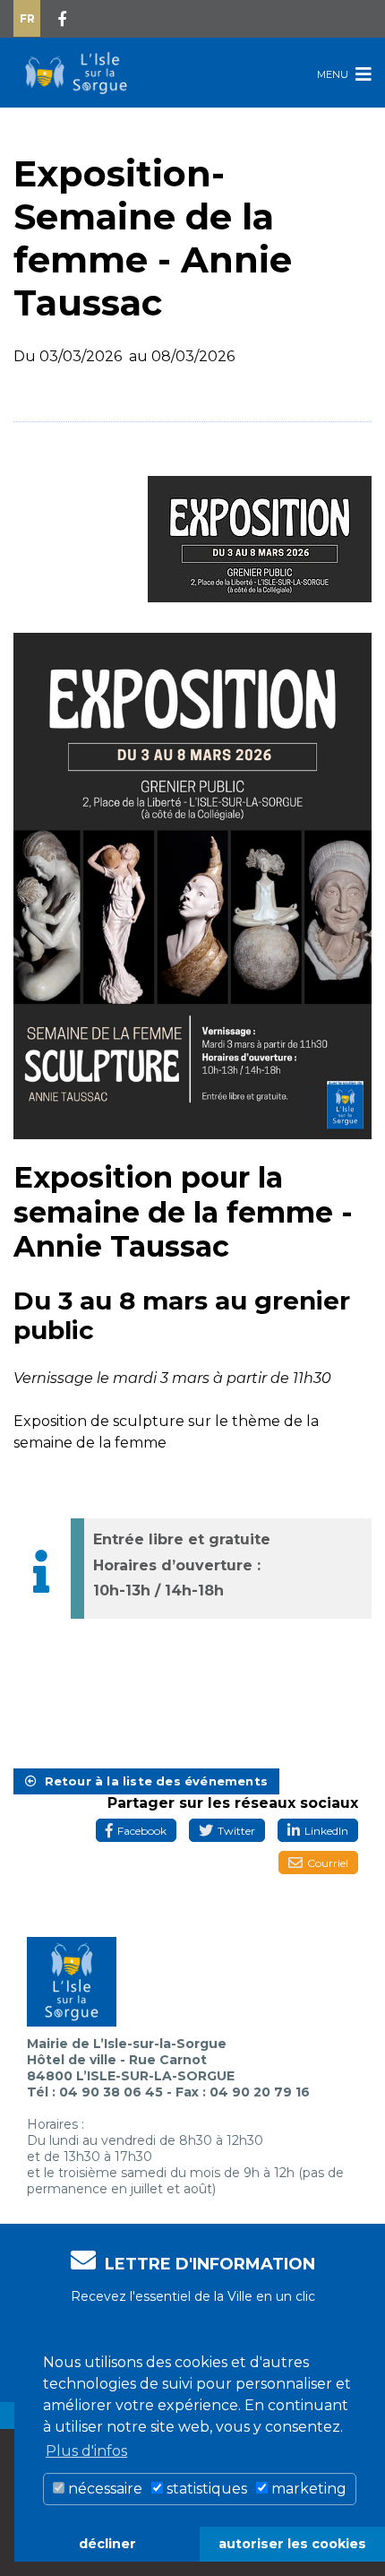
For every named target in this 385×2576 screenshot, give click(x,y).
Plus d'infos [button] (86, 2451)
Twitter (236, 1831)
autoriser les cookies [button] (292, 2544)
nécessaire (103, 2489)
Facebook (142, 1831)
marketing (307, 2489)
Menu (334, 74)
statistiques (205, 2489)
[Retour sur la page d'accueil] (76, 73)
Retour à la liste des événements (152, 1781)
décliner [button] (107, 2544)
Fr (27, 18)
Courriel (328, 1863)
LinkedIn (326, 1831)
